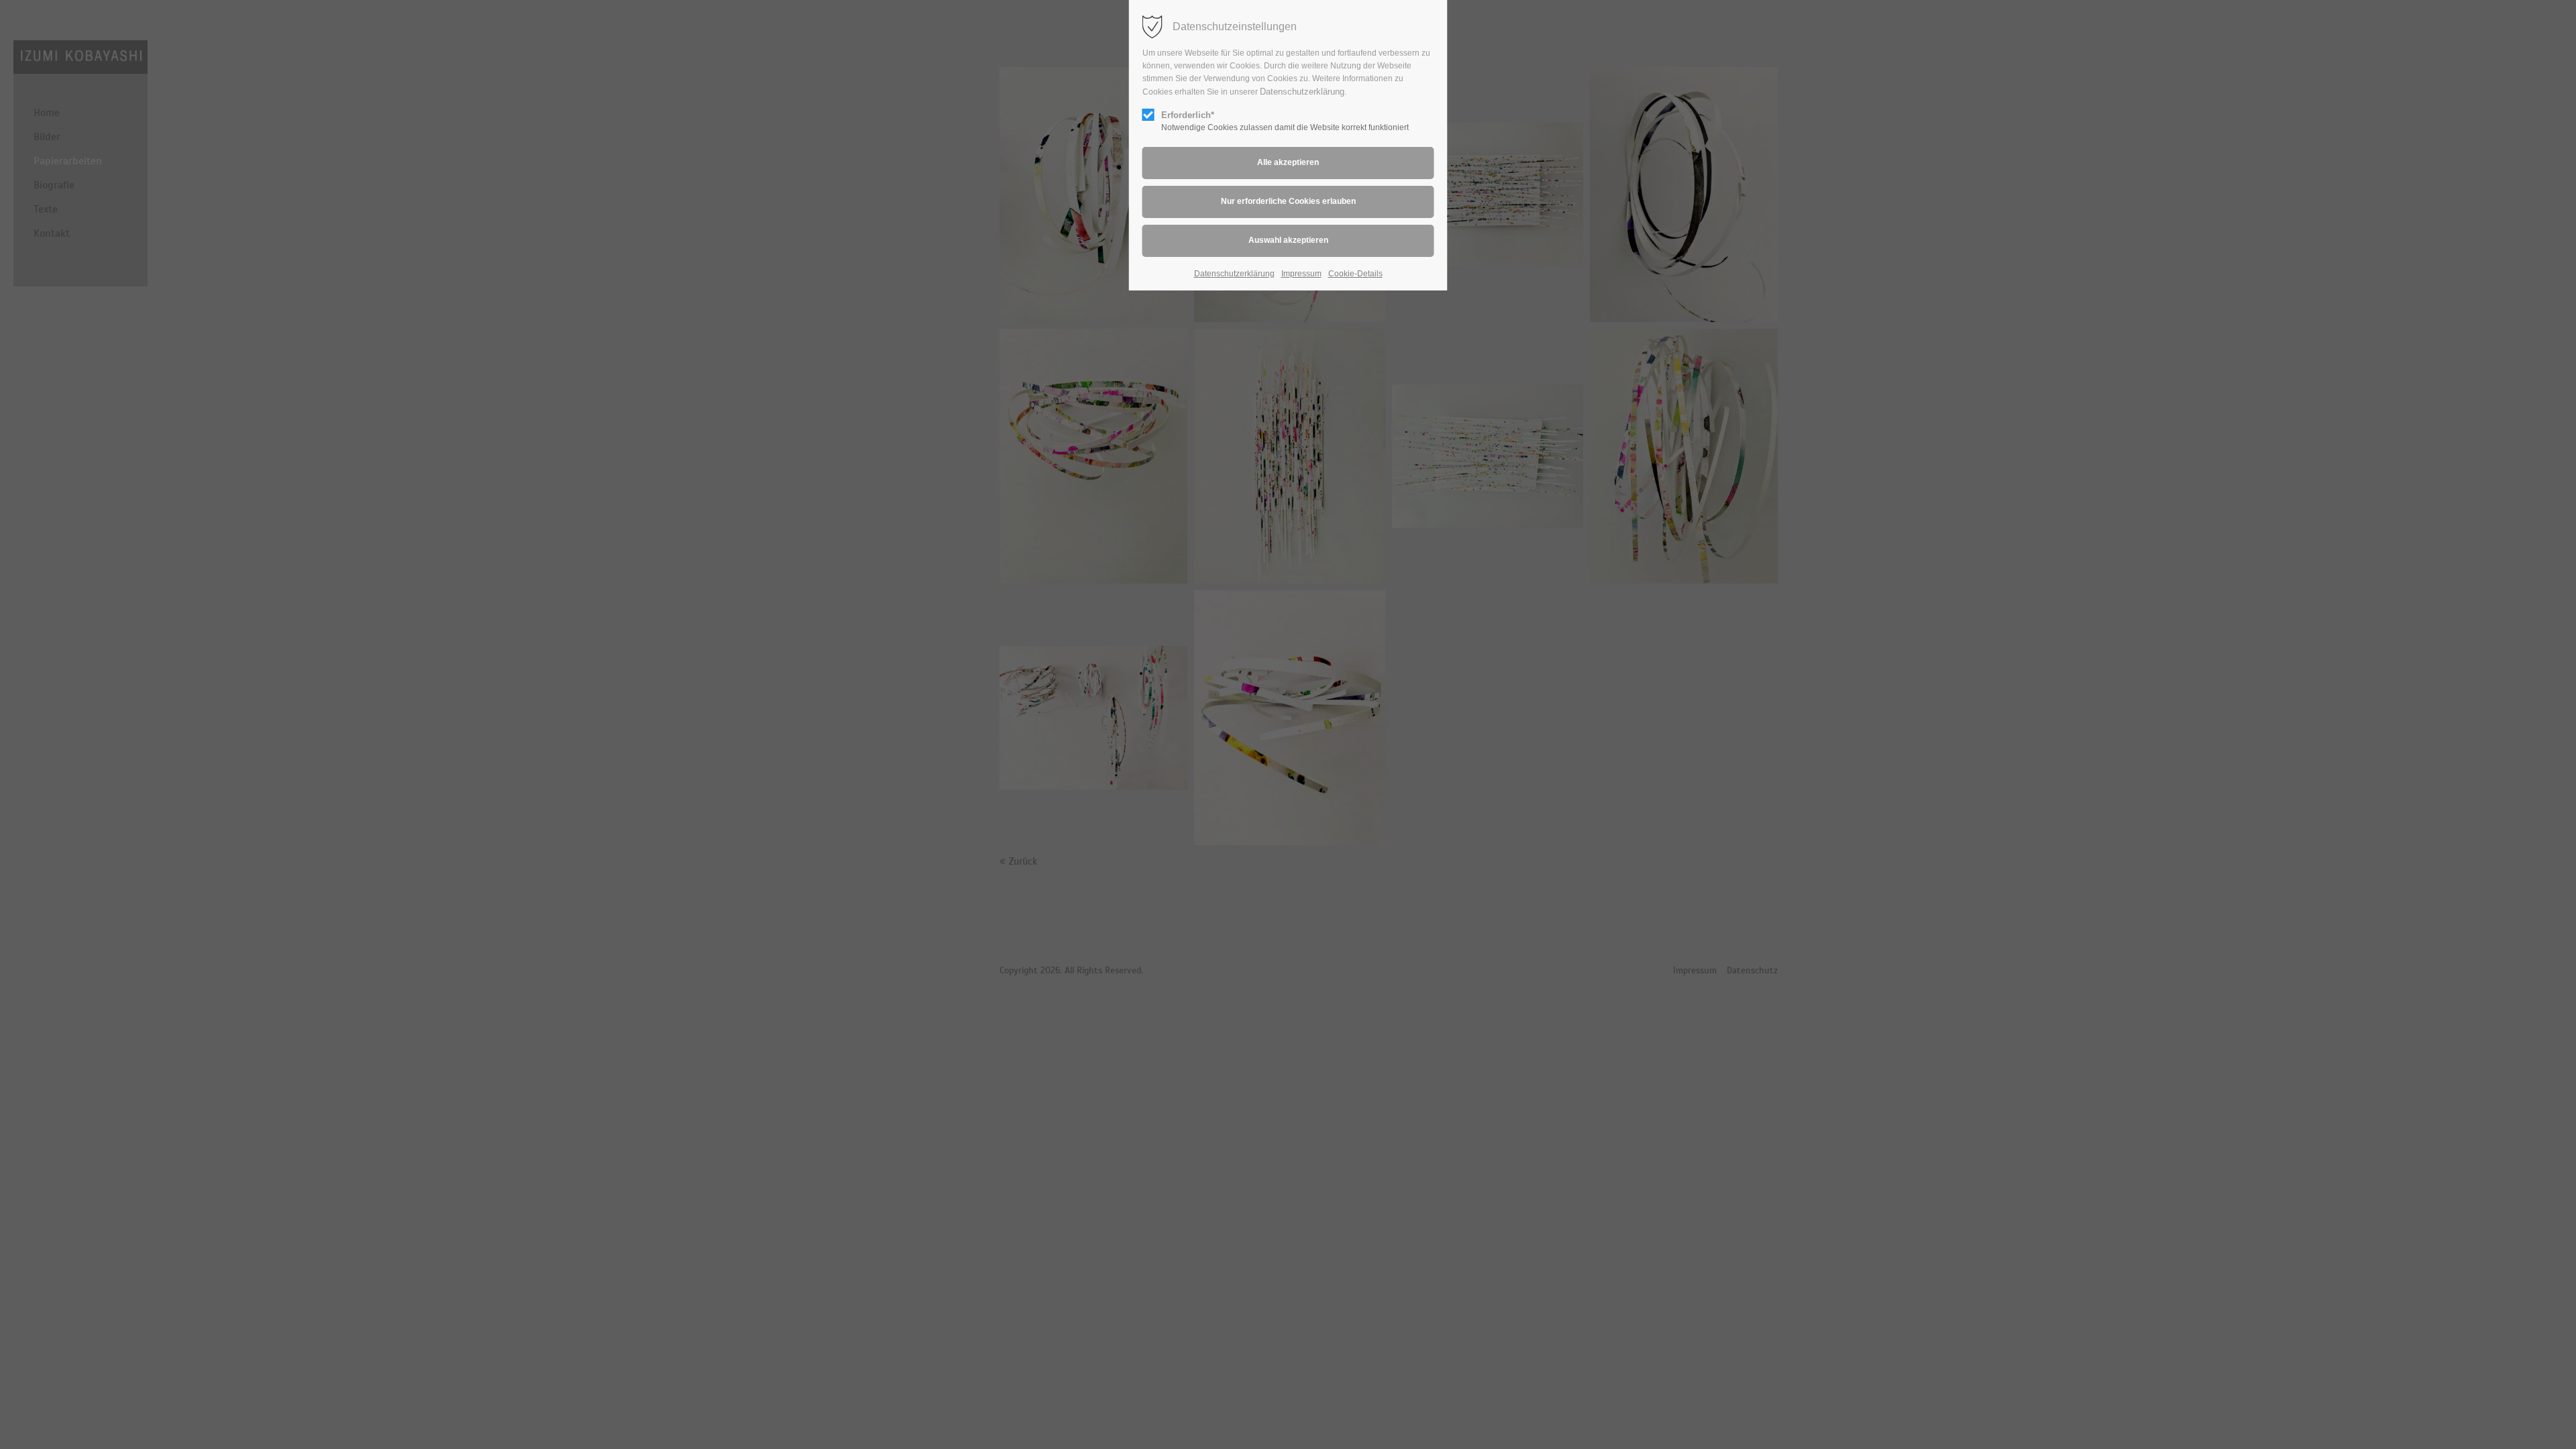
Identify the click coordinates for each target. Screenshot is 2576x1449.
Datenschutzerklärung (1302, 92)
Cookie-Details (1355, 274)
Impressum (1301, 274)
